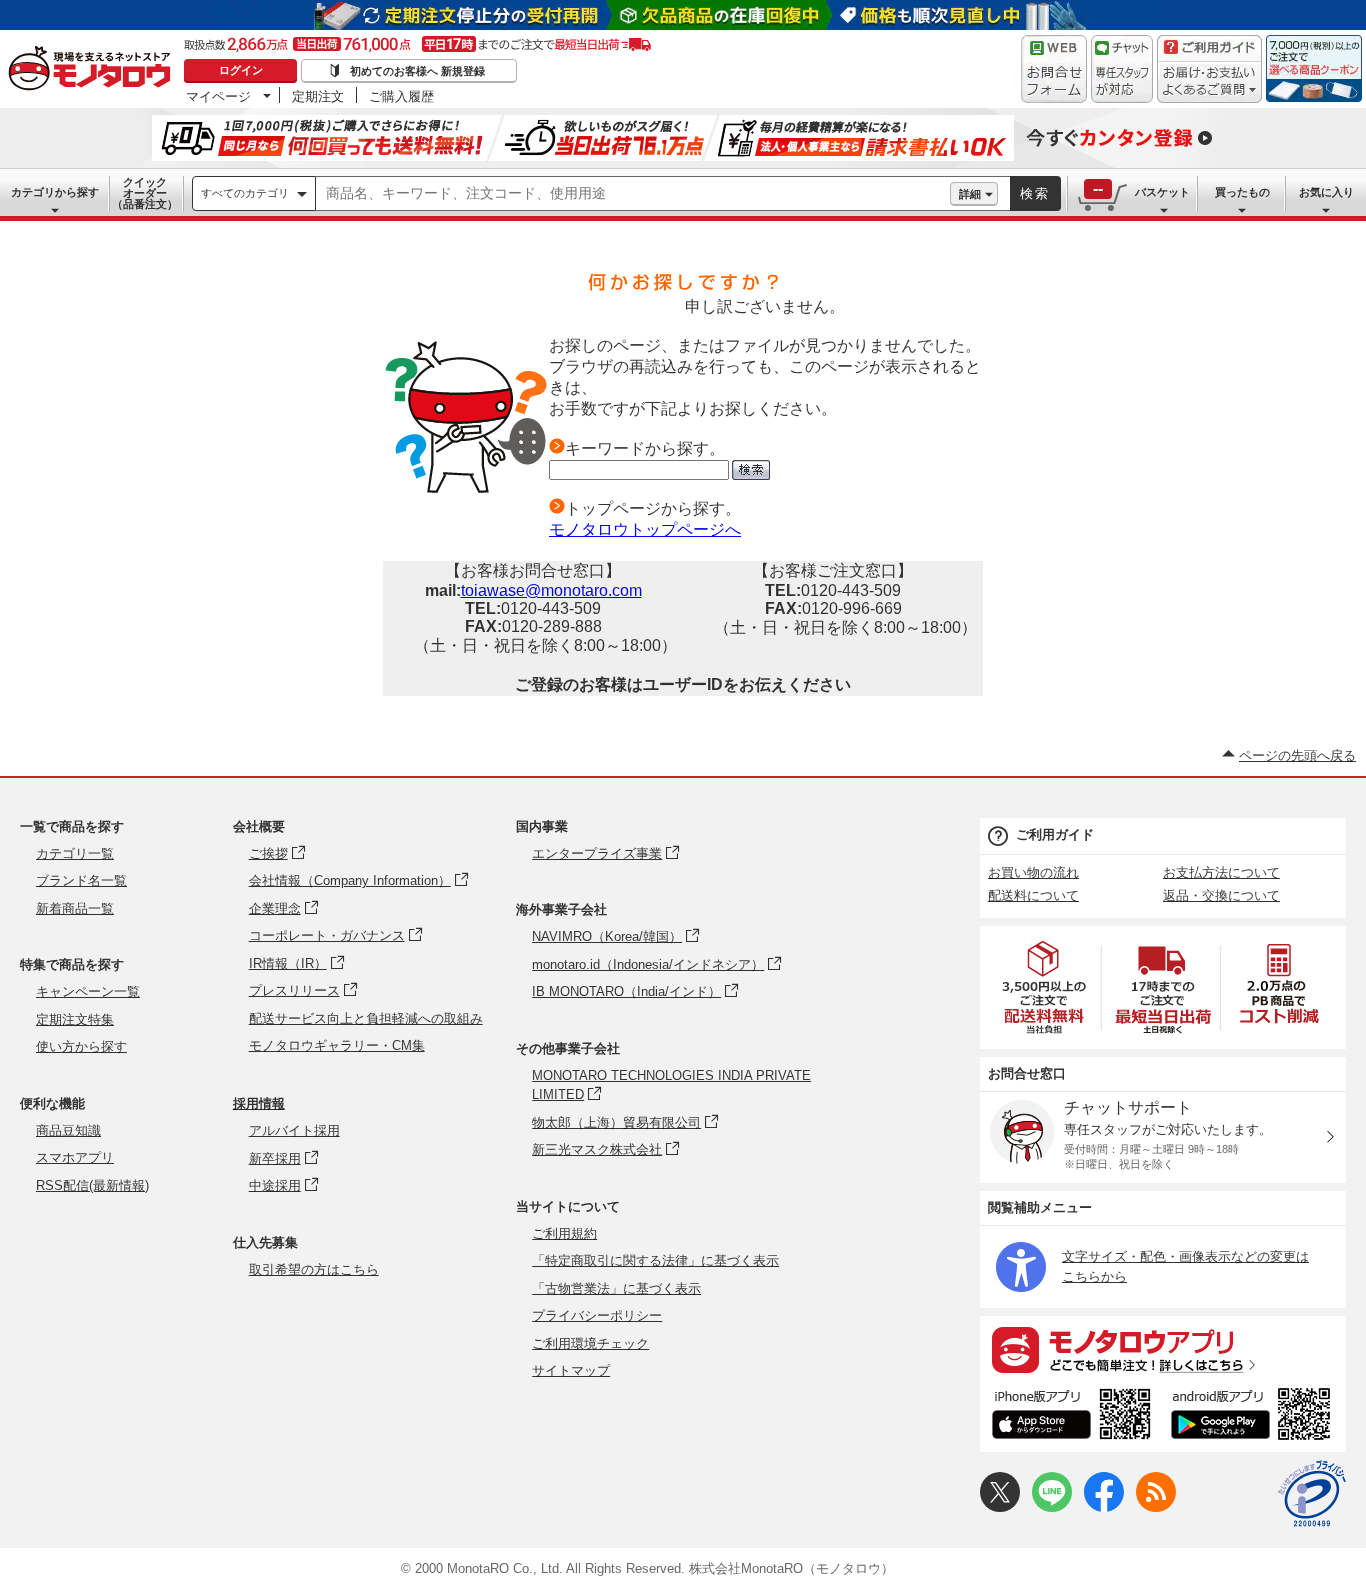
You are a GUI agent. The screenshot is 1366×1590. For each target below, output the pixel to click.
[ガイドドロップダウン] (1209, 82)
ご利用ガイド (1055, 834)
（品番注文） (145, 193)
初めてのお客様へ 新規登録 (417, 71)
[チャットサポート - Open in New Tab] (1122, 69)
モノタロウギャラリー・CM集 (337, 1045)
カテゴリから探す (55, 192)
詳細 (970, 194)
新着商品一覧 (75, 908)
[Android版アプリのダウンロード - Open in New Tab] (1254, 1417)
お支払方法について (1221, 872)
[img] (94, 70)
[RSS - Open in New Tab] (1156, 1507)
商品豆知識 (68, 1130)
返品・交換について (1221, 895)
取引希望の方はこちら (314, 1269)
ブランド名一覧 (81, 880)
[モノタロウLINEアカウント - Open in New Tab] (1052, 1507)
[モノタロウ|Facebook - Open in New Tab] (1104, 1507)
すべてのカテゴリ (245, 193)
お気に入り (1326, 192)
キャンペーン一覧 (88, 991)
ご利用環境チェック (590, 1343)
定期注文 (318, 96)
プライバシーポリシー (597, 1315)
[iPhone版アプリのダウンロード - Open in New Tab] (1071, 1417)
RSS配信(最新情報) (92, 1185)
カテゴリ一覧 (75, 853)
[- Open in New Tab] (1045, 987)
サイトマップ (571, 1370)
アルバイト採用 (294, 1130)
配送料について (1033, 895)
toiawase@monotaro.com (551, 590)
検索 (1035, 193)
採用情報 (259, 1103)
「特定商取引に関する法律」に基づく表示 (655, 1260)
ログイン (241, 70)
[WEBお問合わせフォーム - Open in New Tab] (1054, 69)
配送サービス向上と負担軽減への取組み (366, 1018)
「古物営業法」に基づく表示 (616, 1288)
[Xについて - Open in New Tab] (1000, 1507)
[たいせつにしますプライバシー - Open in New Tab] (1312, 1494)
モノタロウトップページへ (645, 529)
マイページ (218, 96)
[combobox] (633, 194)
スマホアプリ (75, 1157)
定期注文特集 (75, 1019)
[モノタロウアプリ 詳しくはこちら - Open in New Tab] (1163, 1349)
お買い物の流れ (1033, 872)
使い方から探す (81, 1046)
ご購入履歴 (401, 96)
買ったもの (1242, 192)
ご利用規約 (564, 1233)
